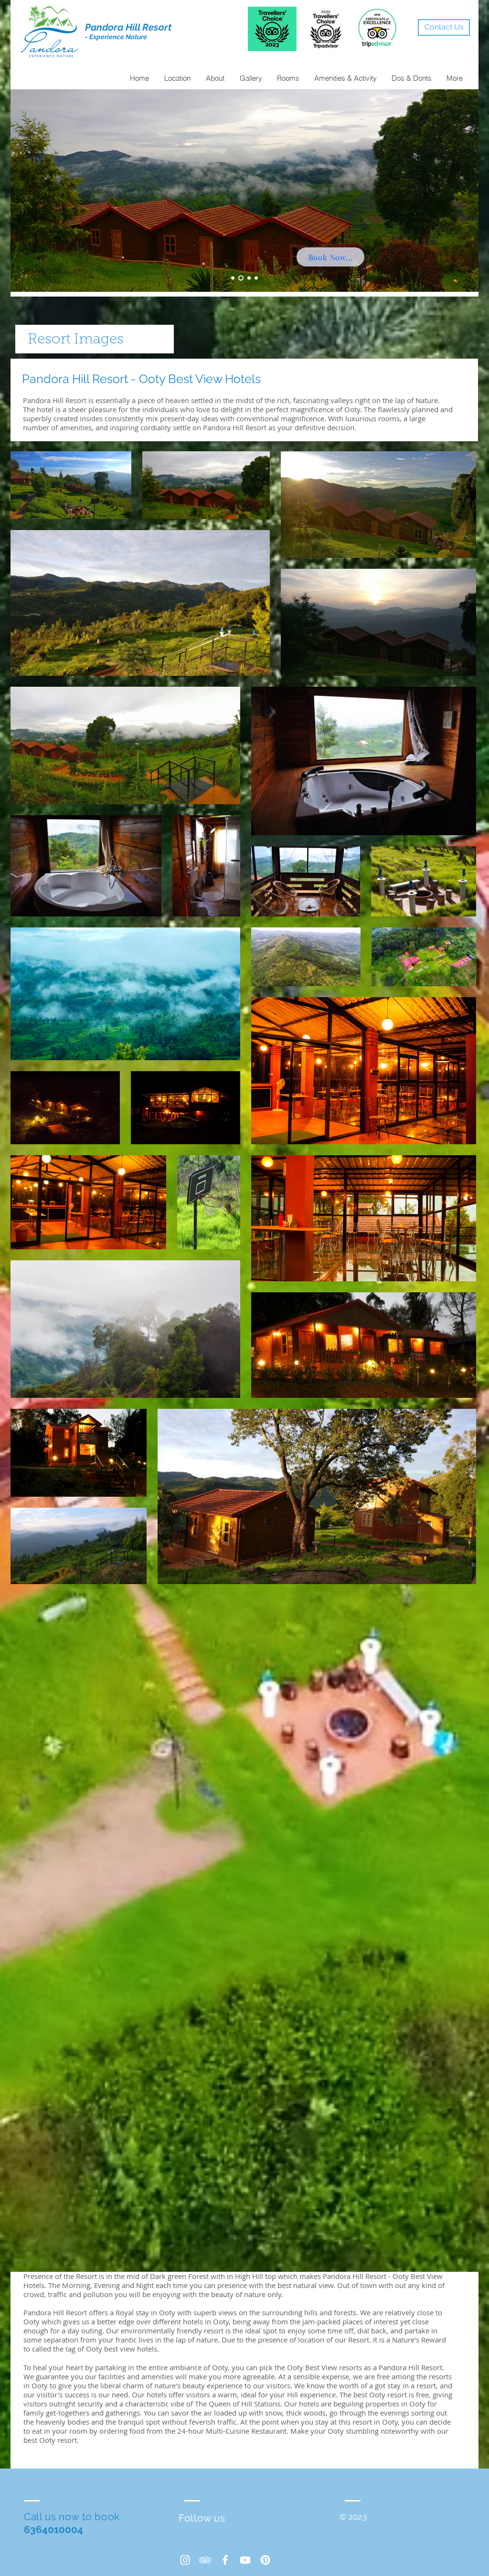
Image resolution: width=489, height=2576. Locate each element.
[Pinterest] (265, 2560)
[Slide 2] (240, 278)
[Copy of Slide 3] (256, 278)
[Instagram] (185, 2560)
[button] (250, 78)
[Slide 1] (233, 278)
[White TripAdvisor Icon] (205, 2560)
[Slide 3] (248, 278)
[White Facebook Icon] (225, 2560)
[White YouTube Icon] (245, 2560)
